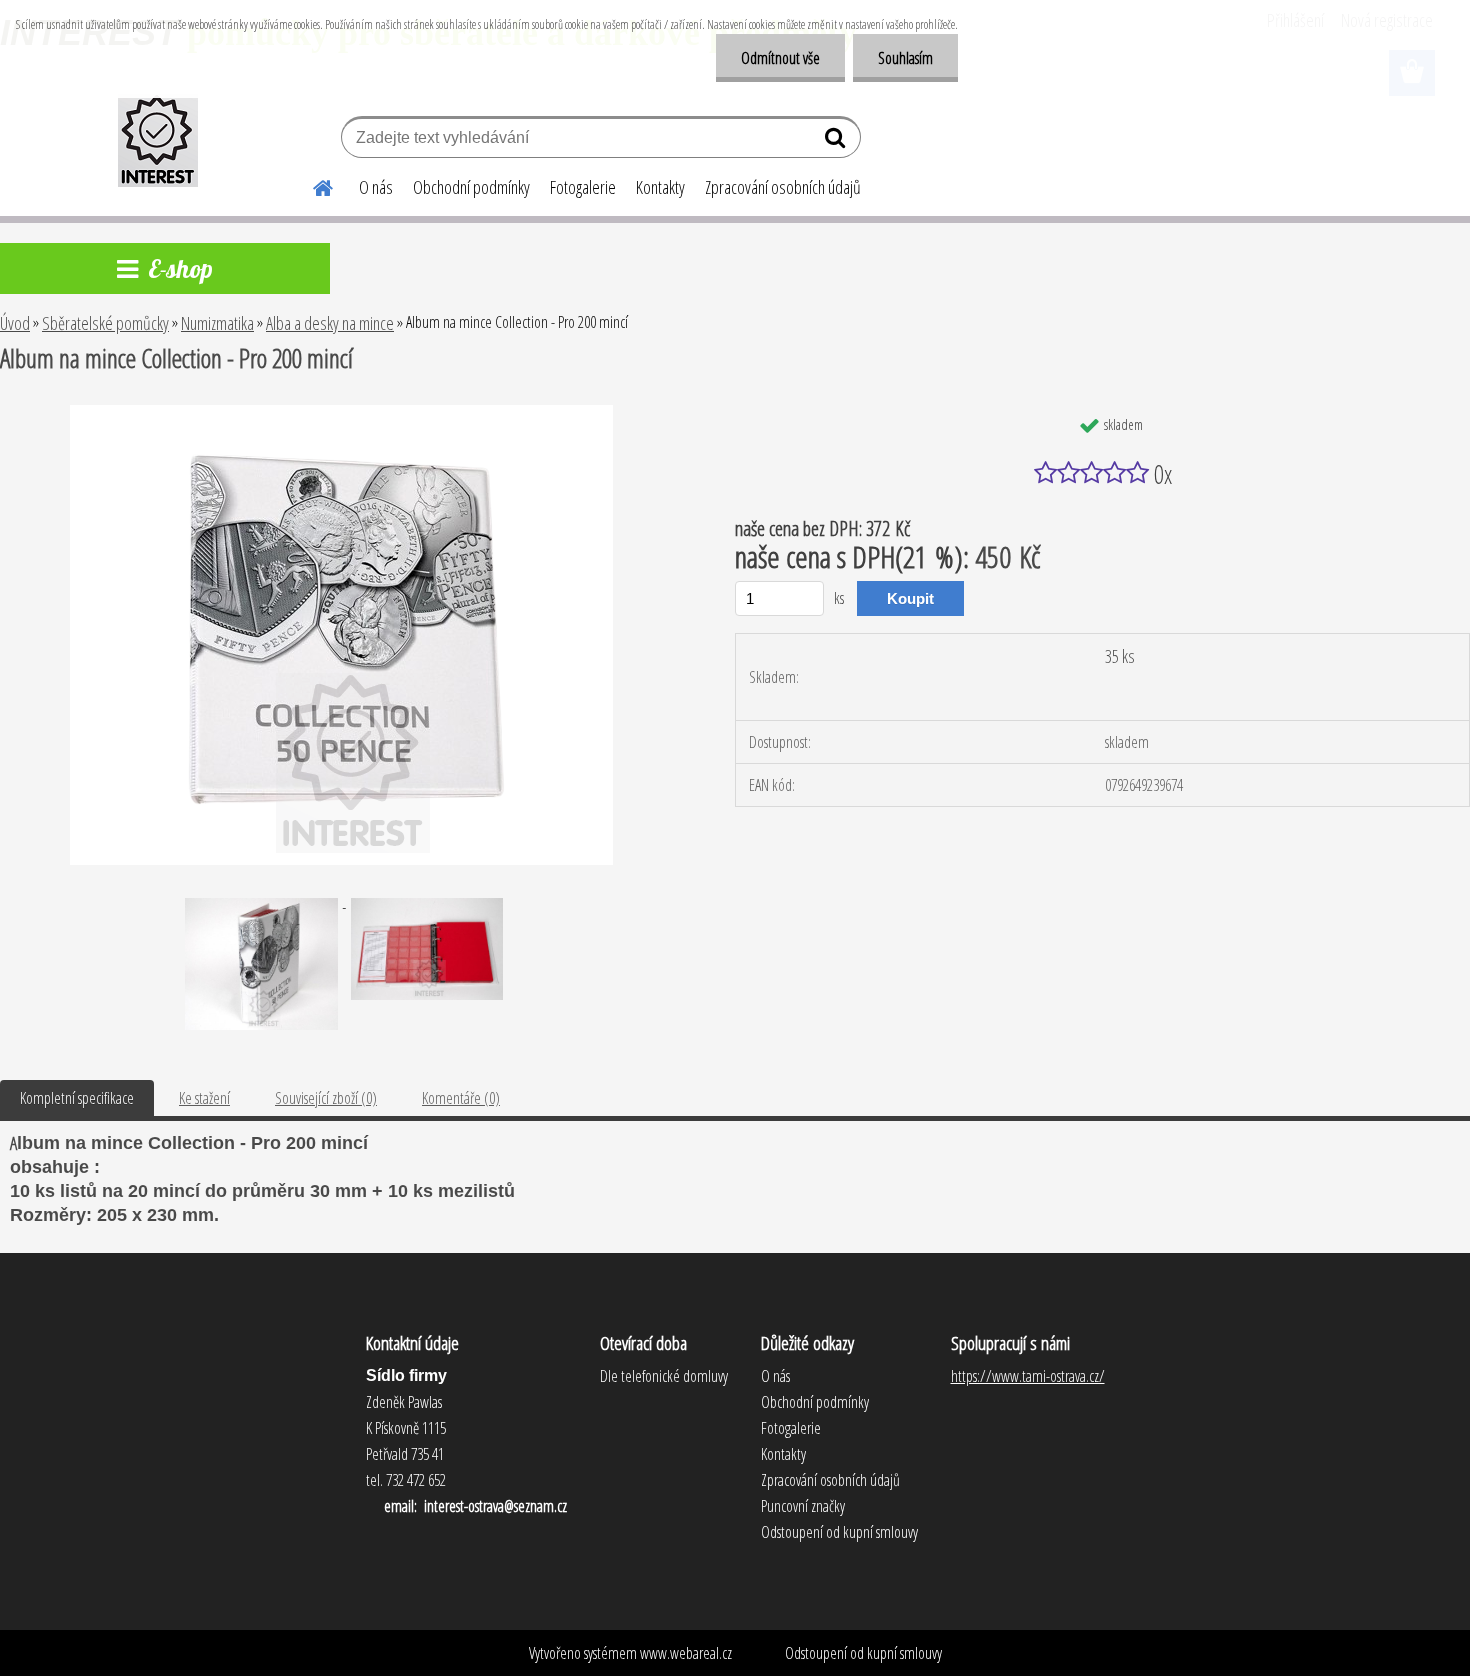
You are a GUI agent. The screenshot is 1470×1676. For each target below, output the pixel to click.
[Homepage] (311, 185)
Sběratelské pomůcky (105, 323)
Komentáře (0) (461, 1098)
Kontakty (660, 187)
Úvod (15, 323)
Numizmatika (217, 323)
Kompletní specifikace (77, 1098)
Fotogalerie (583, 187)
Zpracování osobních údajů (783, 187)
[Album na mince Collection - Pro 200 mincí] (341, 413)
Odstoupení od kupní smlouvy (863, 1653)
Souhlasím (905, 58)
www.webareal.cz (686, 1653)
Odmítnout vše (780, 58)
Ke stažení (204, 1098)
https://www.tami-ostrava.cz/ (1028, 1376)
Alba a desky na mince (330, 323)
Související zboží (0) (326, 1098)
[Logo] (157, 140)
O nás (376, 187)
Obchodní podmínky (471, 187)
